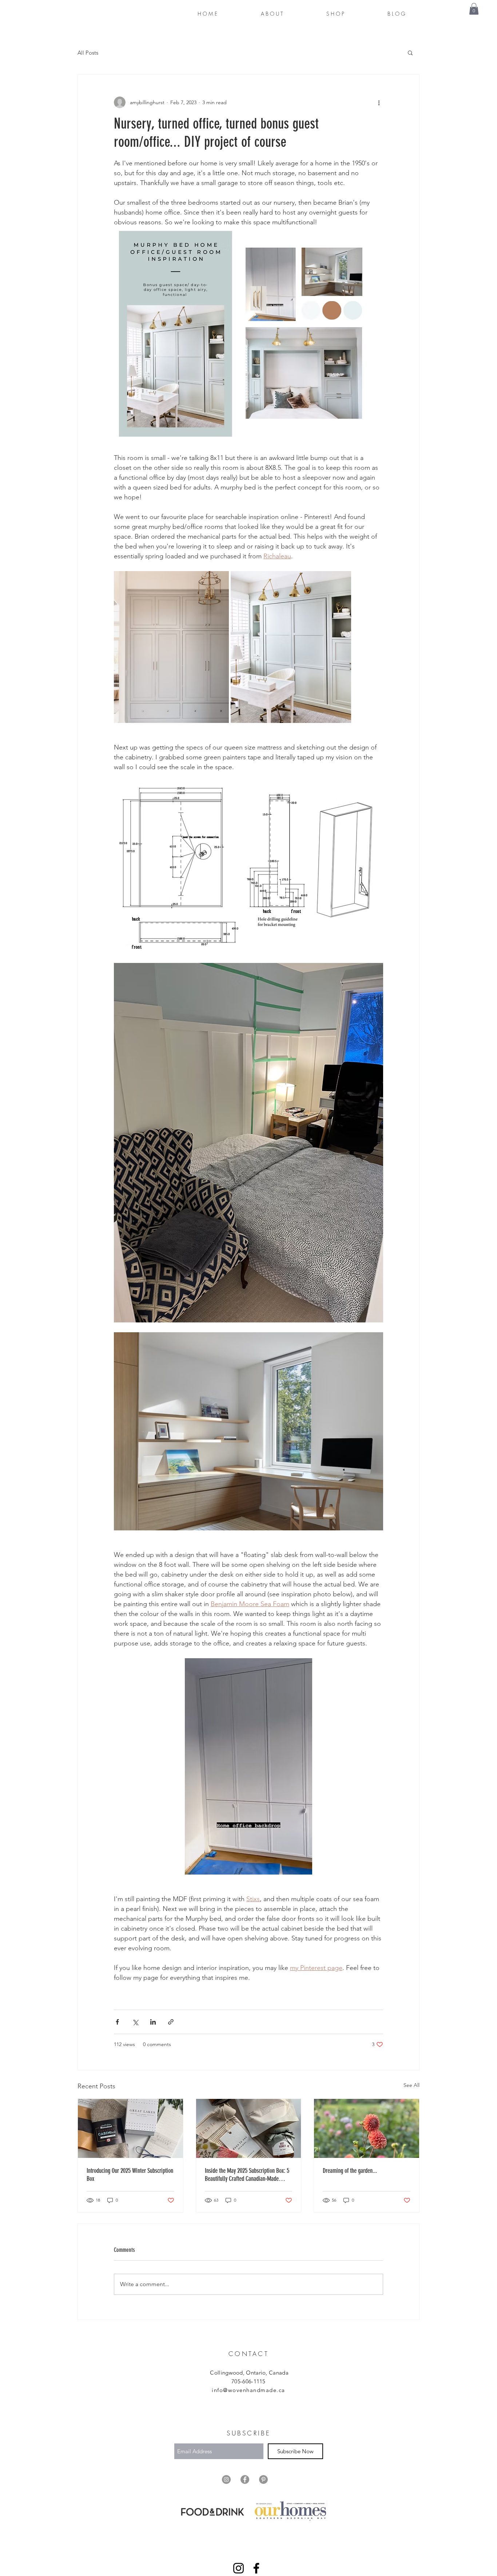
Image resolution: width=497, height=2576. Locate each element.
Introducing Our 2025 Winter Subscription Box (130, 2175)
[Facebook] (256, 2568)
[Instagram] (238, 2568)
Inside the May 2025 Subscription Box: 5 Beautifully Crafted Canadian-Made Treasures (247, 2175)
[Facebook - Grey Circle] (245, 2479)
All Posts (88, 53)
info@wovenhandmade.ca (249, 2390)
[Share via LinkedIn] (153, 2022)
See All (411, 2085)
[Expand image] (171, 647)
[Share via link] (171, 2022)
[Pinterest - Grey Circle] (263, 2479)
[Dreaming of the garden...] (367, 2128)
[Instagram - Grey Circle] (226, 2479)
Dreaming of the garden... (350, 2171)
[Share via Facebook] (117, 2022)
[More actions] (379, 102)
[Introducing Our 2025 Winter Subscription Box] (130, 2128)
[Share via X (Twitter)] (135, 2022)
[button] (474, 9)
